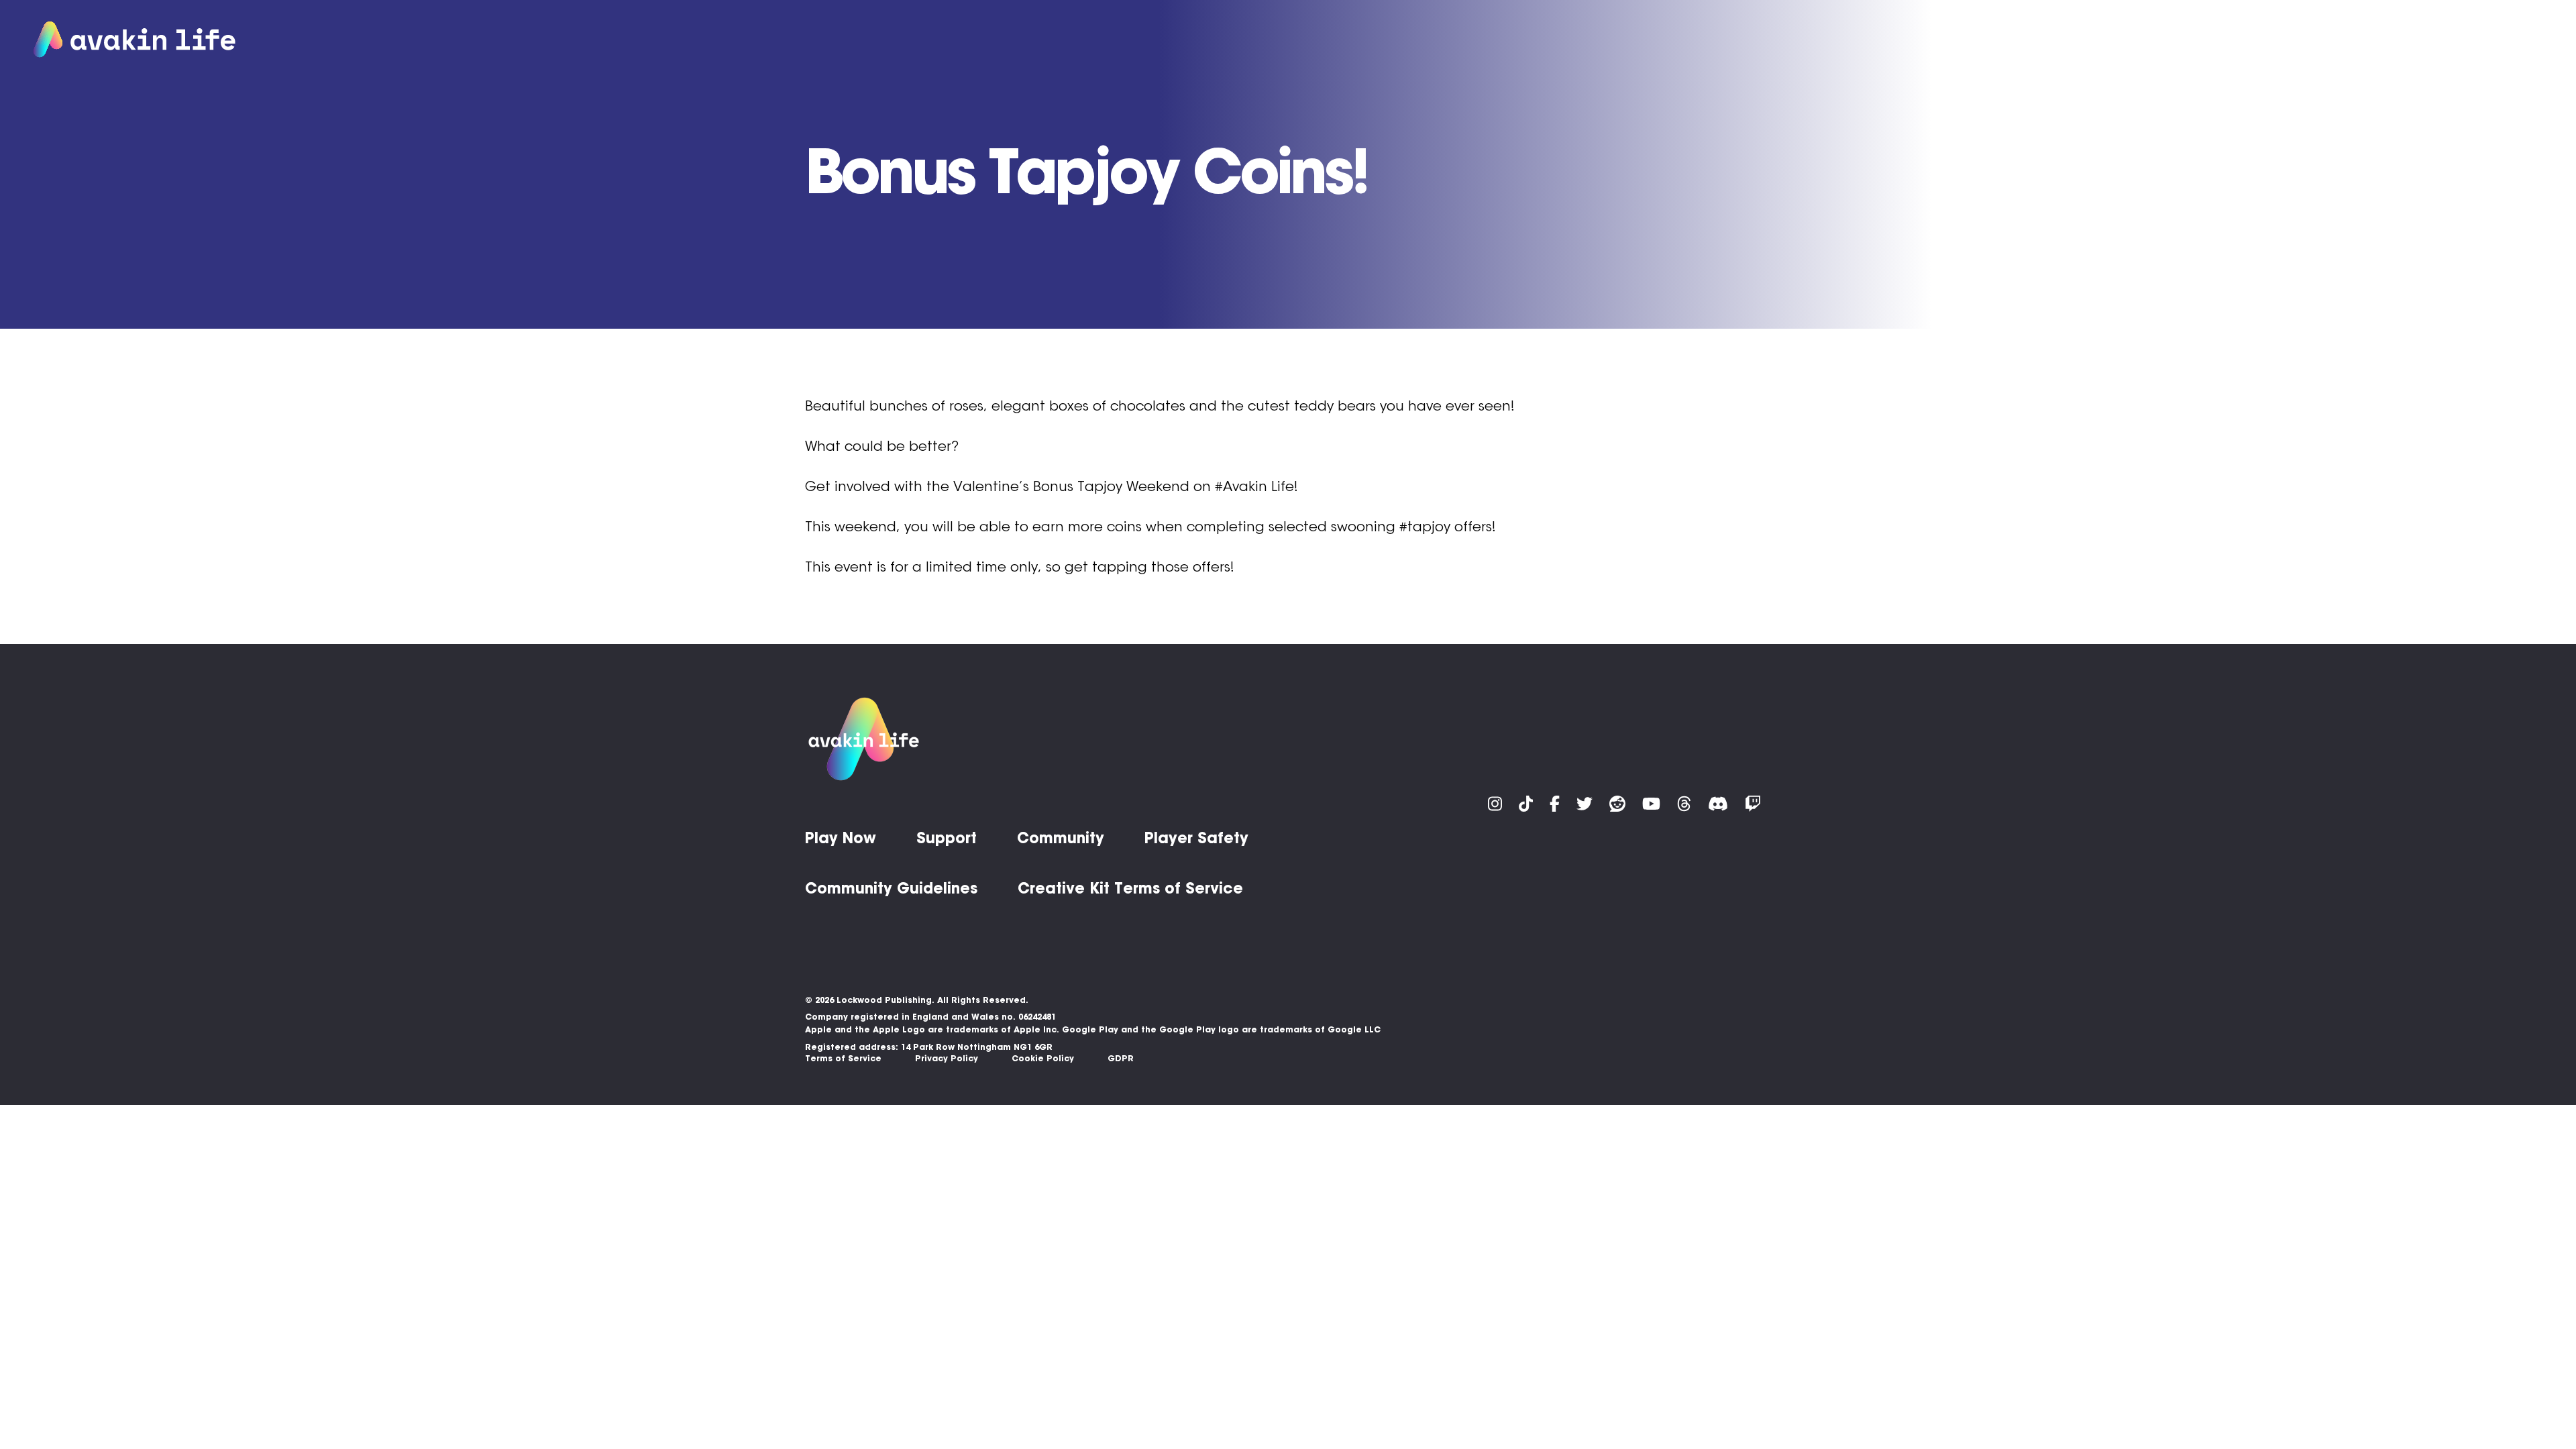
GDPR (1121, 1058)
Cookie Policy (1043, 1058)
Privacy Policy (947, 1058)
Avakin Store (2272, 40)
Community (2435, 40)
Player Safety (1196, 838)
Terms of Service (843, 1058)
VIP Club (2188, 40)
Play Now (2086, 40)
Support (2356, 40)
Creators (2517, 40)
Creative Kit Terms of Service (1130, 888)
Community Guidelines (891, 888)
